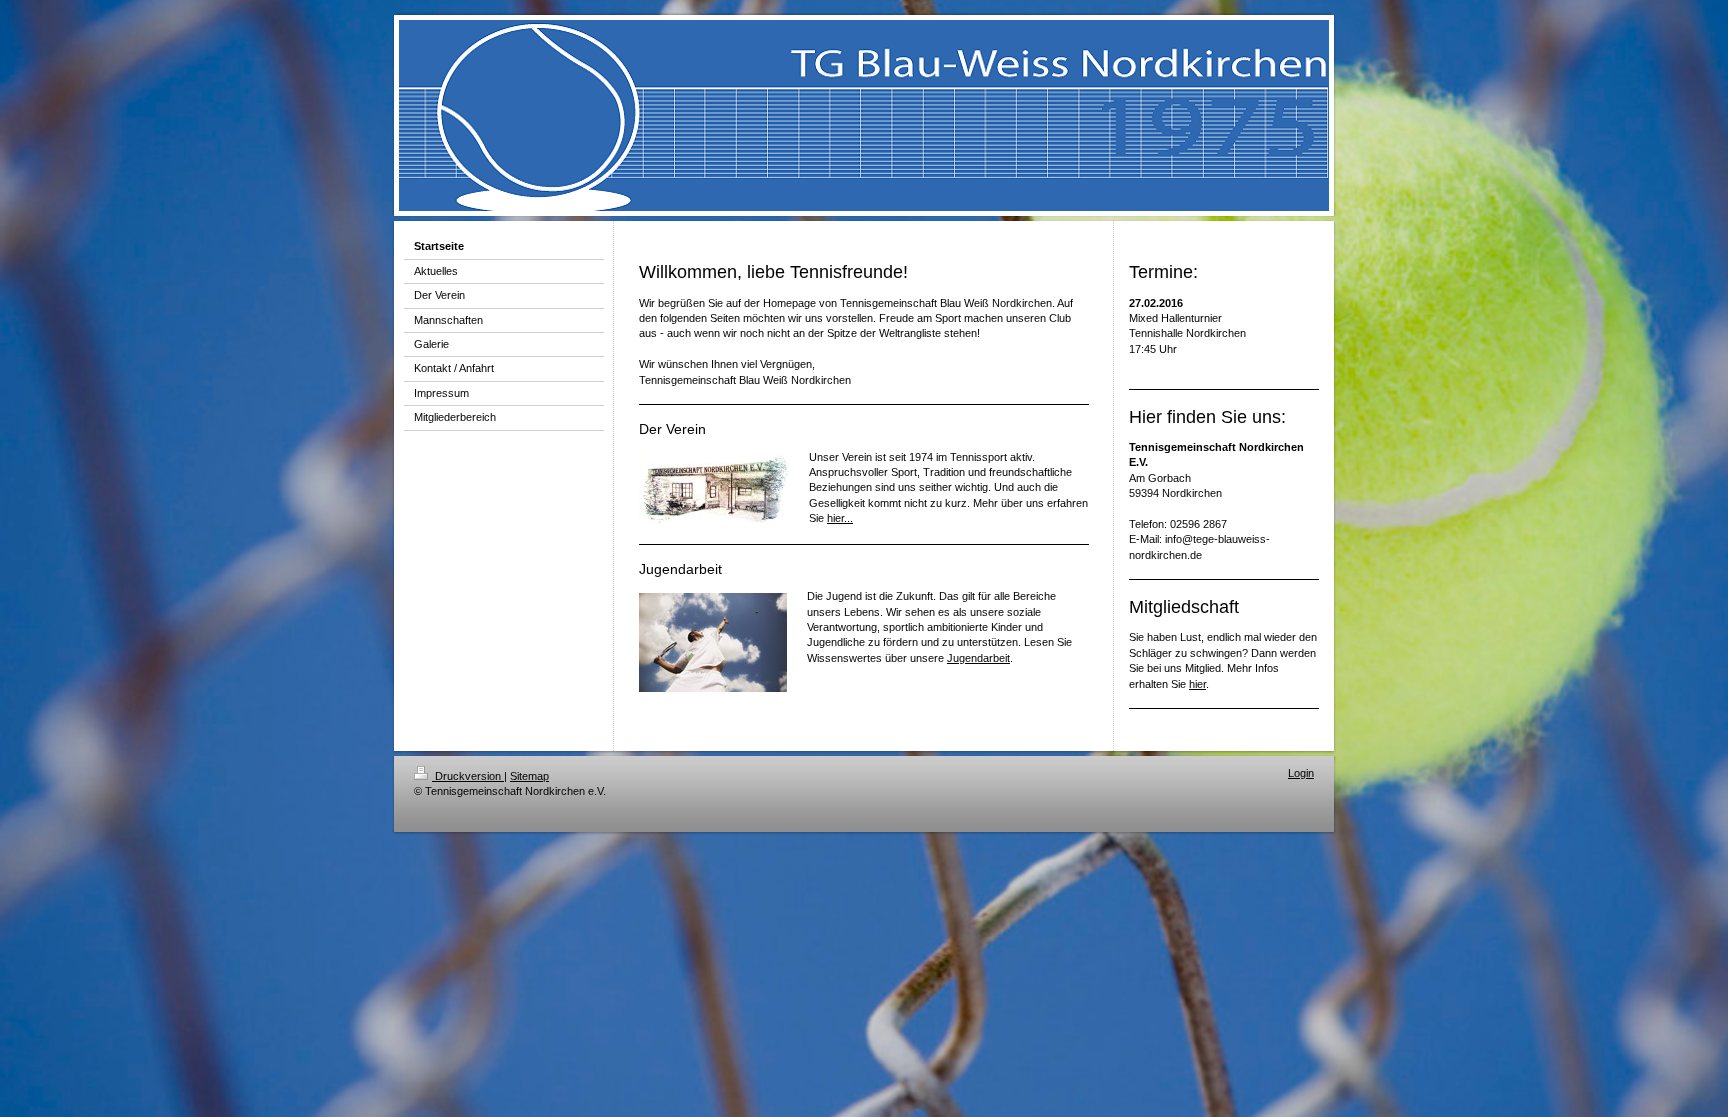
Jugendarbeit (978, 658)
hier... (840, 518)
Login (1301, 773)
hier (1197, 684)
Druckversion (468, 776)
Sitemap (529, 776)
